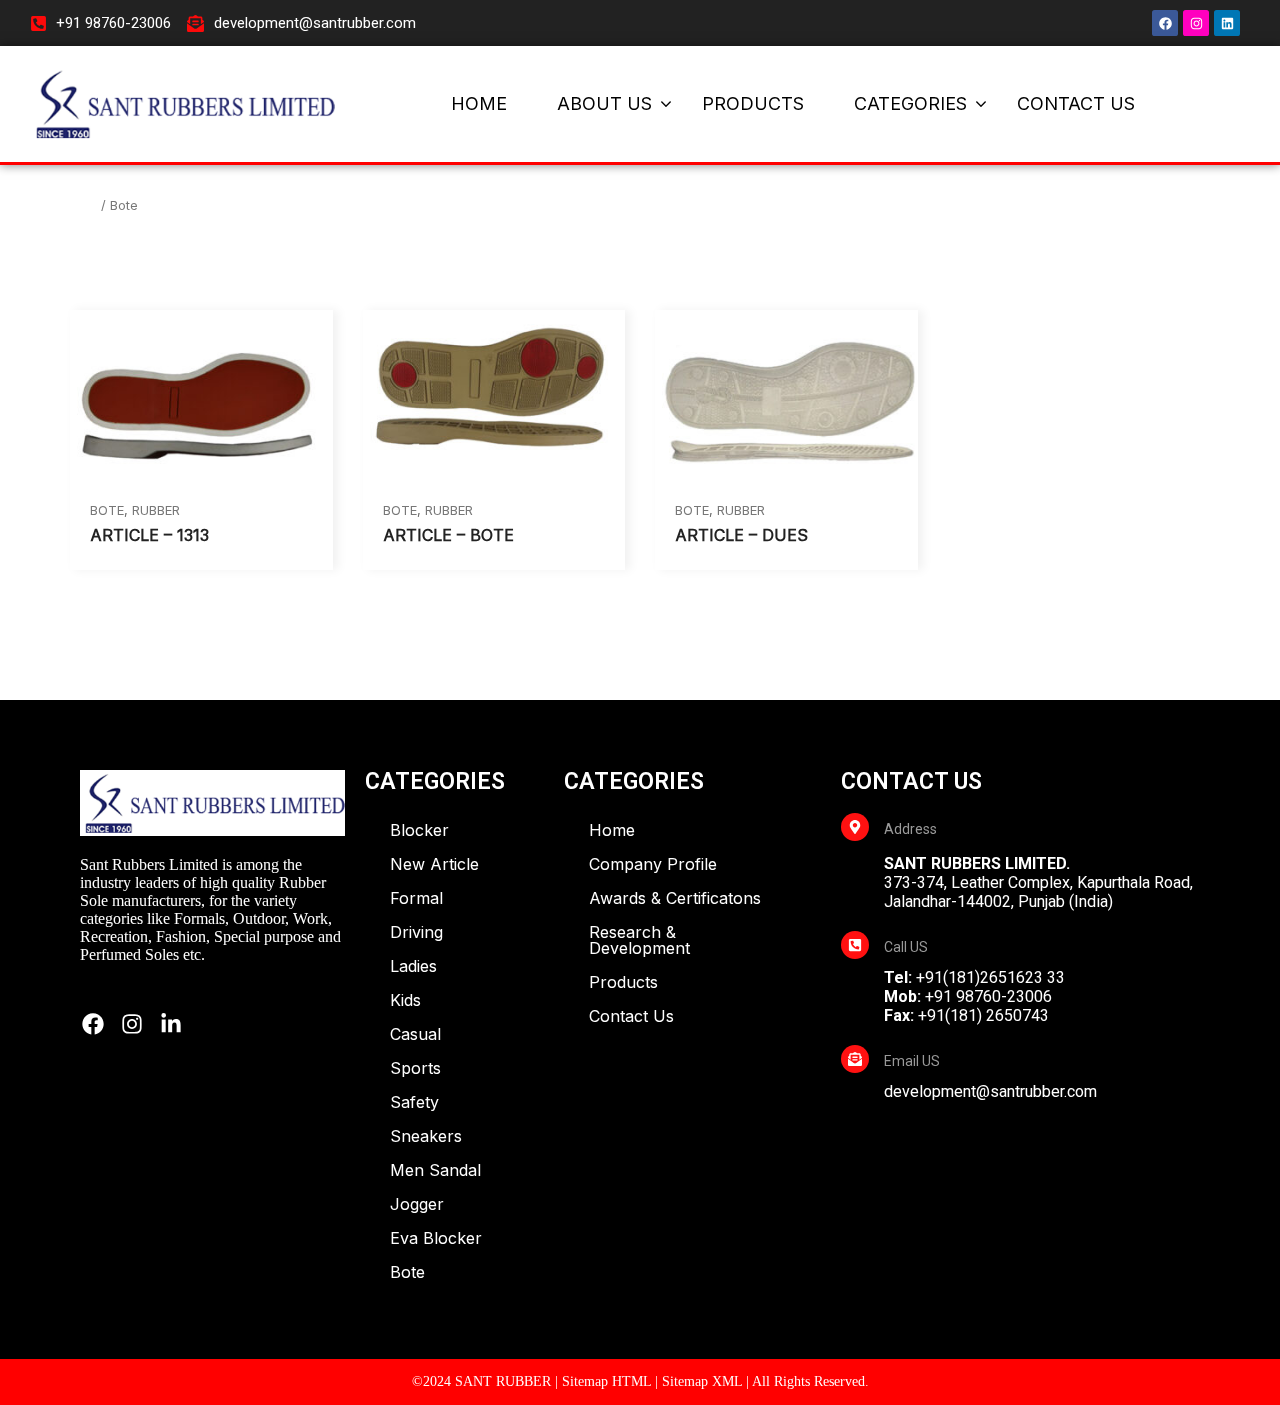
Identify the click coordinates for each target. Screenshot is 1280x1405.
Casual (415, 1034)
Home (76, 204)
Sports (415, 1068)
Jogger (417, 1204)
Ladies (413, 966)
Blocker (419, 830)
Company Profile (653, 864)
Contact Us (631, 1016)
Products (623, 982)
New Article (434, 864)
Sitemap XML (702, 1381)
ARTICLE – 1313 (149, 535)
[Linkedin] (1227, 23)
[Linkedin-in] (171, 1024)
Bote (107, 510)
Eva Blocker (436, 1238)
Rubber (156, 510)
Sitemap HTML (606, 1381)
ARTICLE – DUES (741, 535)
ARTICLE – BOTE (448, 535)
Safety (414, 1102)
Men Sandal (435, 1170)
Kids (405, 1000)
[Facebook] (1165, 23)
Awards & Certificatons (675, 898)
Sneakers (426, 1136)
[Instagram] (1196, 23)
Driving (416, 932)
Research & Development (639, 940)
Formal (416, 898)
